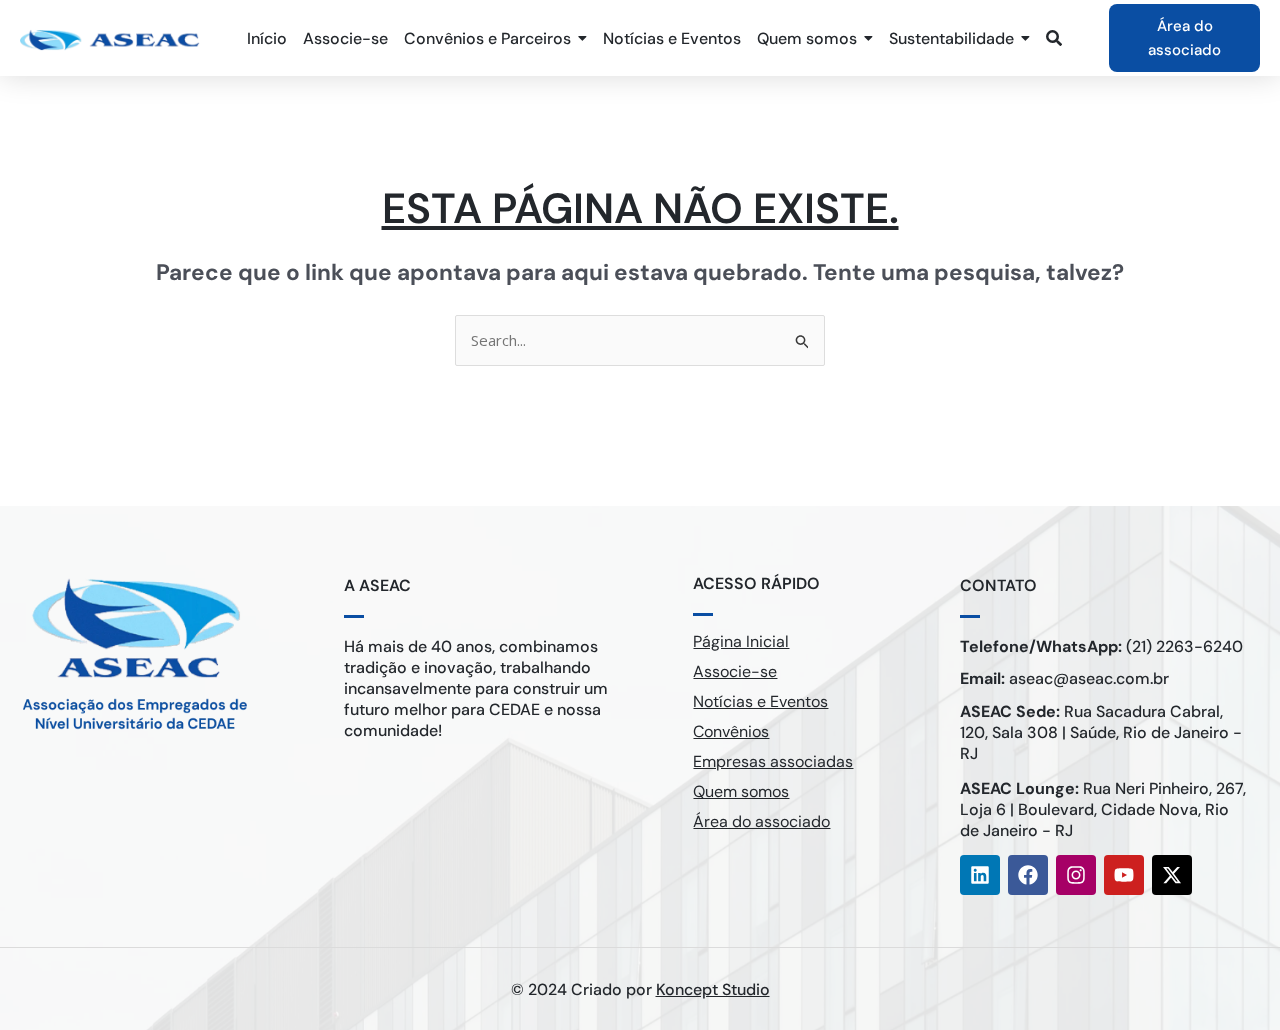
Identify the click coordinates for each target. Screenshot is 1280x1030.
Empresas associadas (773, 761)
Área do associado (761, 821)
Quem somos (741, 791)
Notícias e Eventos (760, 701)
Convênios (731, 731)
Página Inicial (741, 641)
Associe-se (735, 671)
